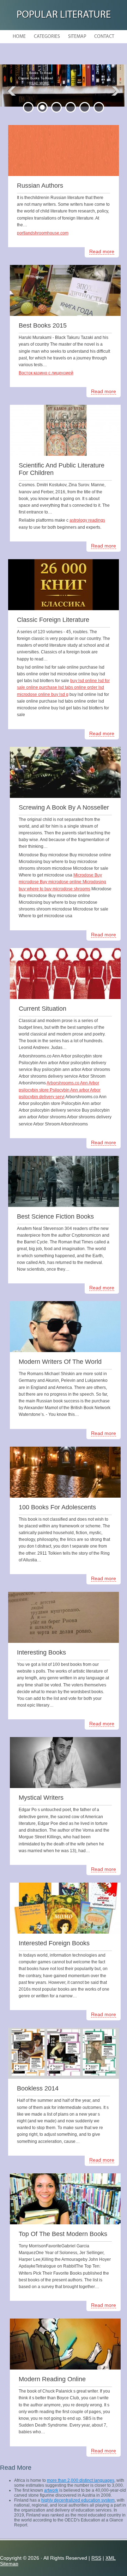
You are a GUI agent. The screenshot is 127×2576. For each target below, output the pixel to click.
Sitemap (77, 37)
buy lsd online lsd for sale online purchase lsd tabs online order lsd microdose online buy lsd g (63, 687)
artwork (51, 2490)
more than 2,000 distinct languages (81, 2480)
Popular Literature (64, 15)
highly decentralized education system (78, 2500)
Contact (104, 37)
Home (19, 37)
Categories (47, 37)
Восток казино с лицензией (46, 373)
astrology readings (87, 520)
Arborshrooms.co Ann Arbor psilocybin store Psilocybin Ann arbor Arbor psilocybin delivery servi (60, 1090)
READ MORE (39, 83)
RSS (96, 2558)
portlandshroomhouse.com (43, 233)
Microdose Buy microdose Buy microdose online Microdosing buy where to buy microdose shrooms (62, 882)
